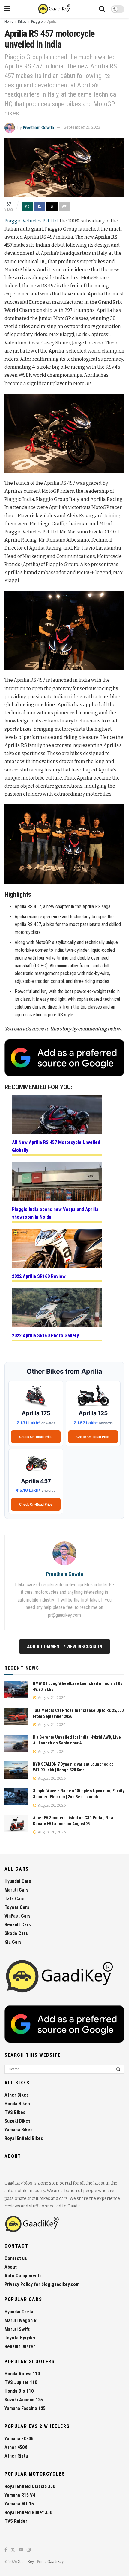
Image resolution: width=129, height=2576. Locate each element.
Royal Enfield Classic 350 (30, 2486)
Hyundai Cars (18, 1881)
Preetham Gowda (38, 127)
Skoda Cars (16, 1933)
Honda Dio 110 (19, 2391)
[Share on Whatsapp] (27, 206)
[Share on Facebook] (40, 206)
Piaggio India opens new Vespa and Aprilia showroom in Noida (55, 1213)
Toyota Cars (17, 1907)
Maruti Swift (17, 2329)
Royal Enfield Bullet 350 (28, 2512)
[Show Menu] (7, 9)
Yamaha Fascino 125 (25, 2408)
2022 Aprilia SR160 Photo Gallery (45, 1336)
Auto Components (23, 2276)
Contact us (16, 2258)
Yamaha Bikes (19, 2130)
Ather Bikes (17, 2095)
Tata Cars (15, 1899)
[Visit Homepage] (55, 9)
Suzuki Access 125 (24, 2400)
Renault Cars (18, 1925)
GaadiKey (26, 2562)
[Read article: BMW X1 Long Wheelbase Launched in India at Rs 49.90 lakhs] (16, 1689)
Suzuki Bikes (18, 2121)
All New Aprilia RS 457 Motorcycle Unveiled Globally (56, 1146)
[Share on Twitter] (52, 206)
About (11, 2267)
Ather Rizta (16, 2456)
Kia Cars (13, 1942)
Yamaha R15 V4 (20, 2495)
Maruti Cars (16, 1890)
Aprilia (52, 22)
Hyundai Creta (19, 2312)
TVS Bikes (15, 2112)
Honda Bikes (17, 2104)
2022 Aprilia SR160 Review (39, 1276)
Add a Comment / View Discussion (65, 1647)
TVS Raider (16, 2521)
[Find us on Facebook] (6, 2550)
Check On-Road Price (36, 1437)
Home (9, 22)
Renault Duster (20, 2347)
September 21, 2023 (82, 127)
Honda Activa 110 (22, 2374)
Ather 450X (16, 2447)
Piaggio (37, 22)
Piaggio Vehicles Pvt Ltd (31, 221)
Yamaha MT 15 (19, 2504)
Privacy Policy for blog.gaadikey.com (42, 2284)
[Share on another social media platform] (64, 206)
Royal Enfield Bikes (24, 2138)
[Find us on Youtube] (21, 2550)
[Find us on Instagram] (29, 2550)
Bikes (22, 22)
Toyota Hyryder (20, 2338)
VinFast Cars (18, 1916)
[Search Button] (102, 9)
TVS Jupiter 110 (21, 2382)
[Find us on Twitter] (13, 2550)
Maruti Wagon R (21, 2320)
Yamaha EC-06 (19, 2439)
